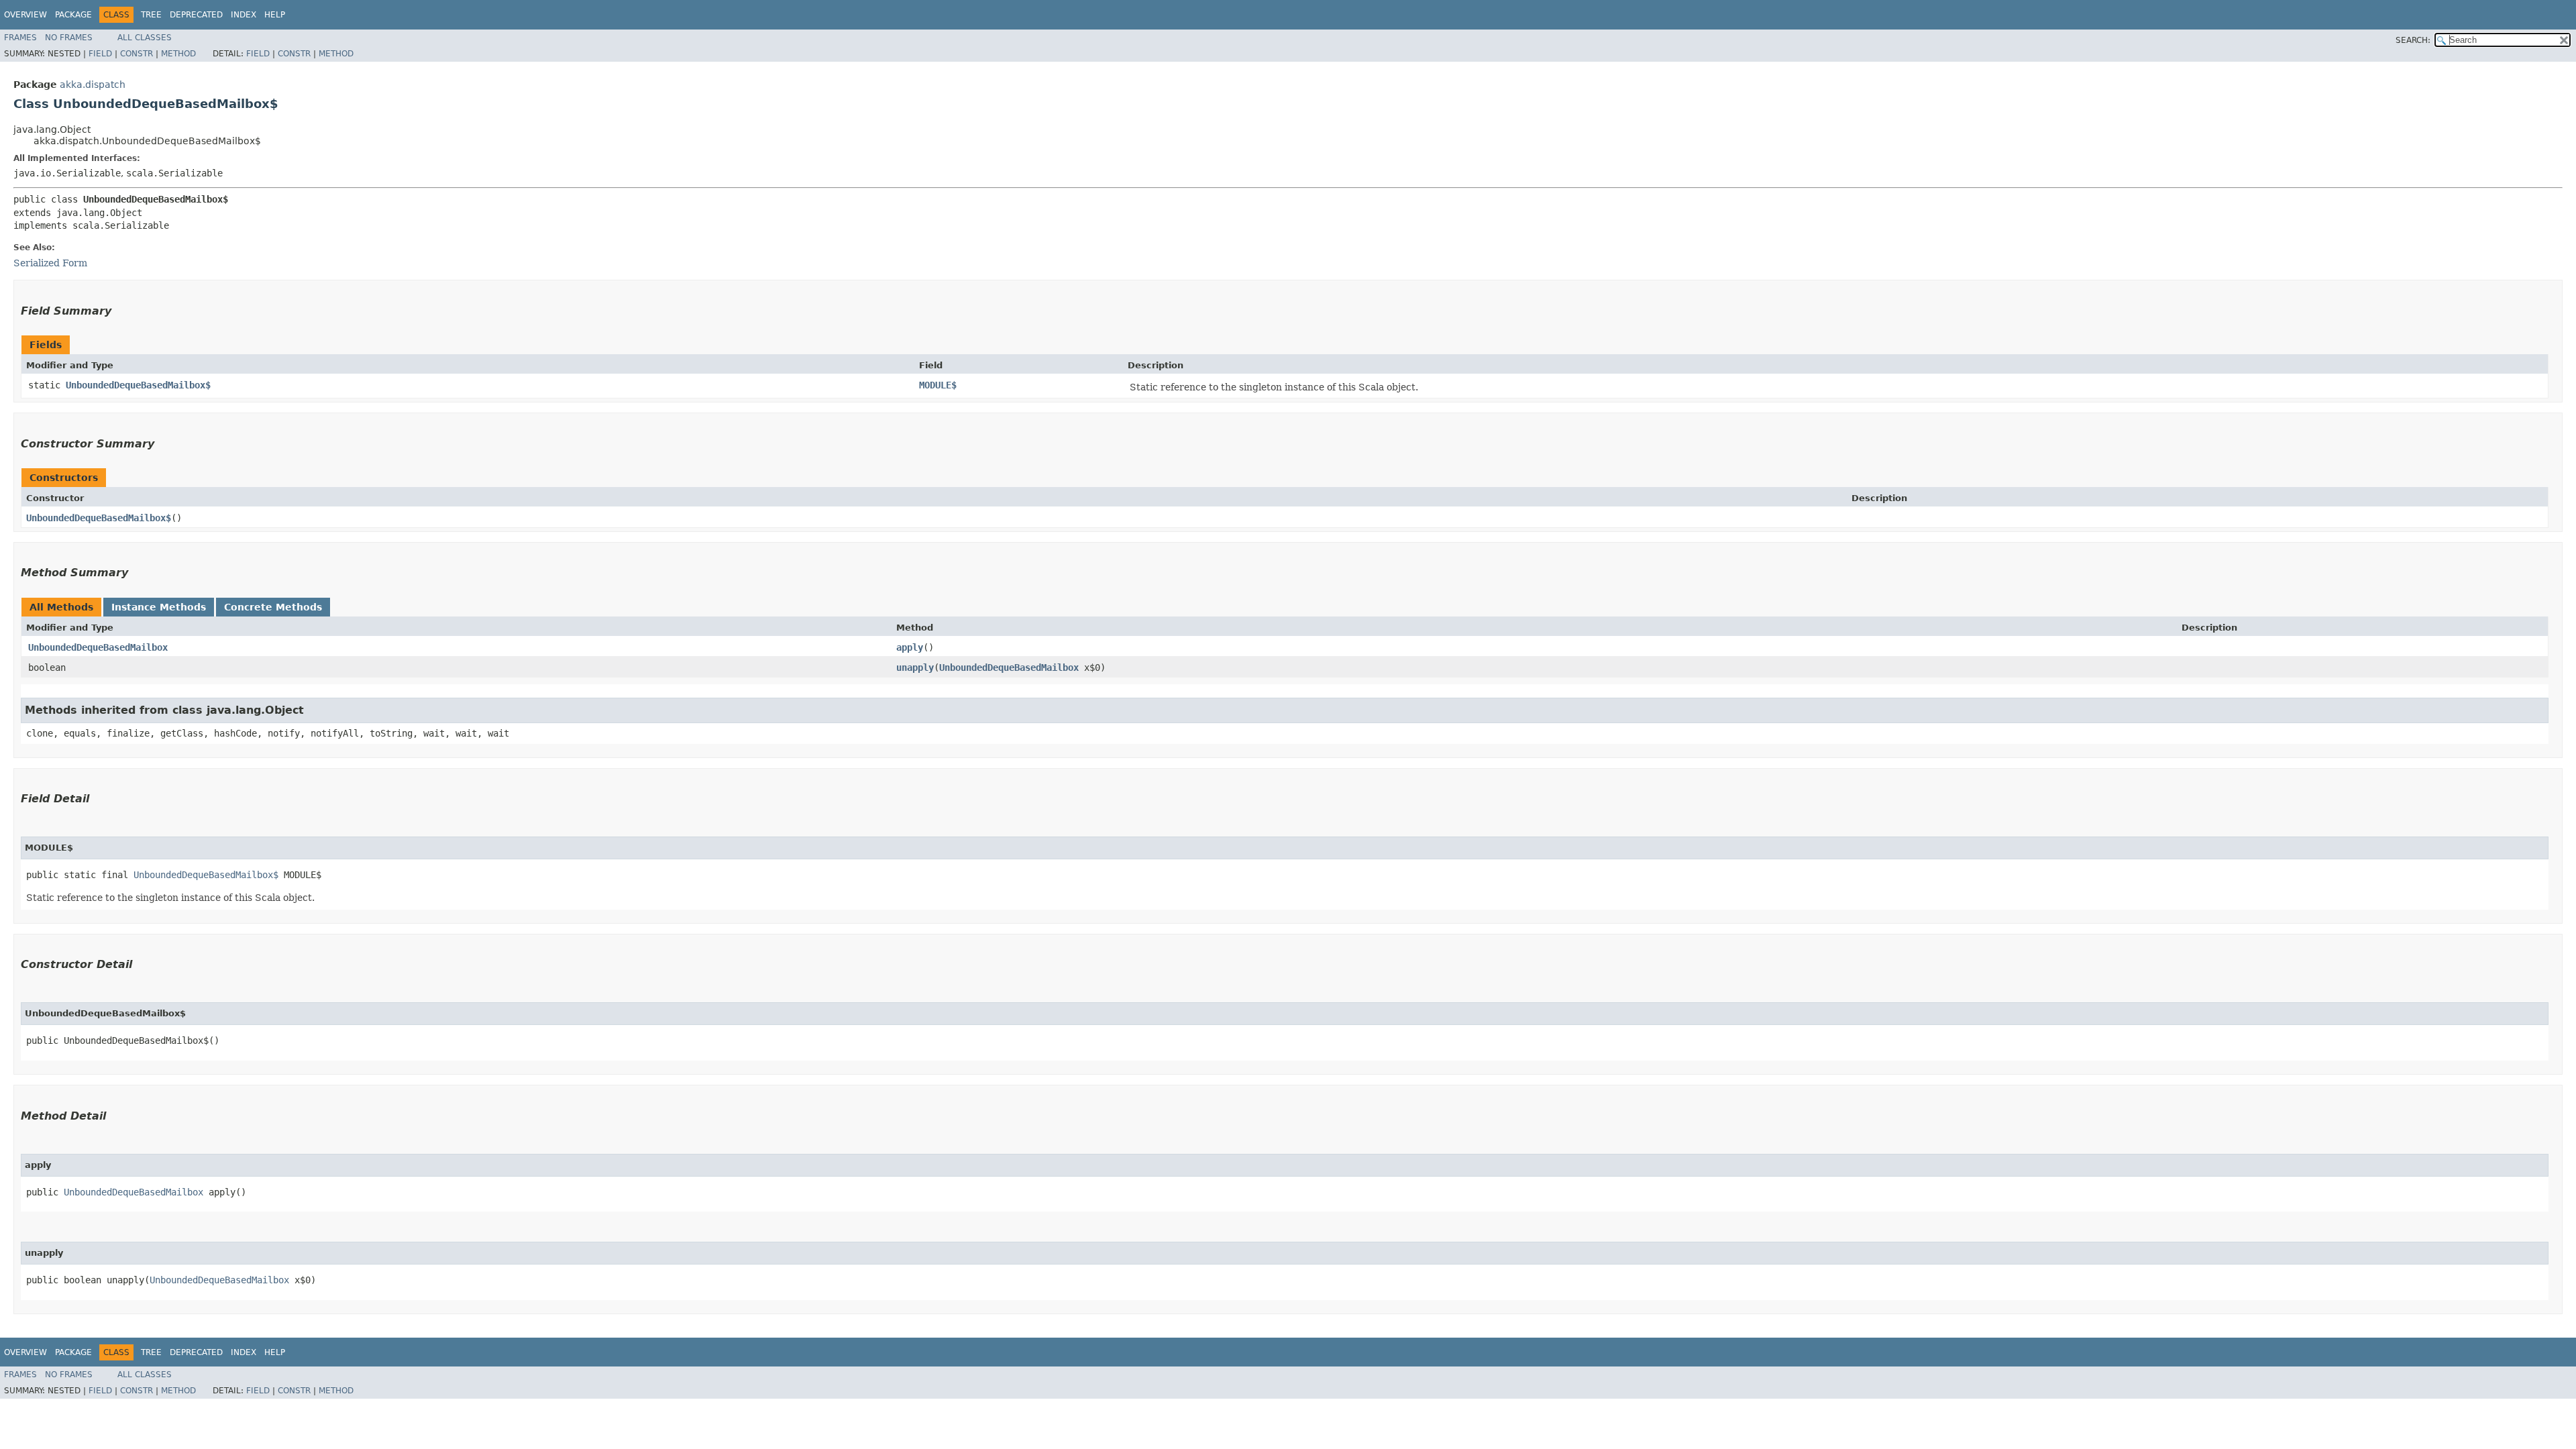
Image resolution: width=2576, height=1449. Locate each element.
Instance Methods (159, 607)
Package (73, 15)
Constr (137, 54)
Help (275, 15)
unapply (915, 667)
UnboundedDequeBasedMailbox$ (138, 385)
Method (178, 54)
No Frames (69, 38)
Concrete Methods (273, 607)
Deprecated (196, 15)
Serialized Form (50, 263)
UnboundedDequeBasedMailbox (98, 647)
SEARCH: (2413, 40)
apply (910, 647)
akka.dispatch (93, 85)
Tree (151, 15)
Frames (20, 38)
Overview (25, 15)
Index (244, 15)
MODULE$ (938, 385)
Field (100, 54)
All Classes (145, 38)
